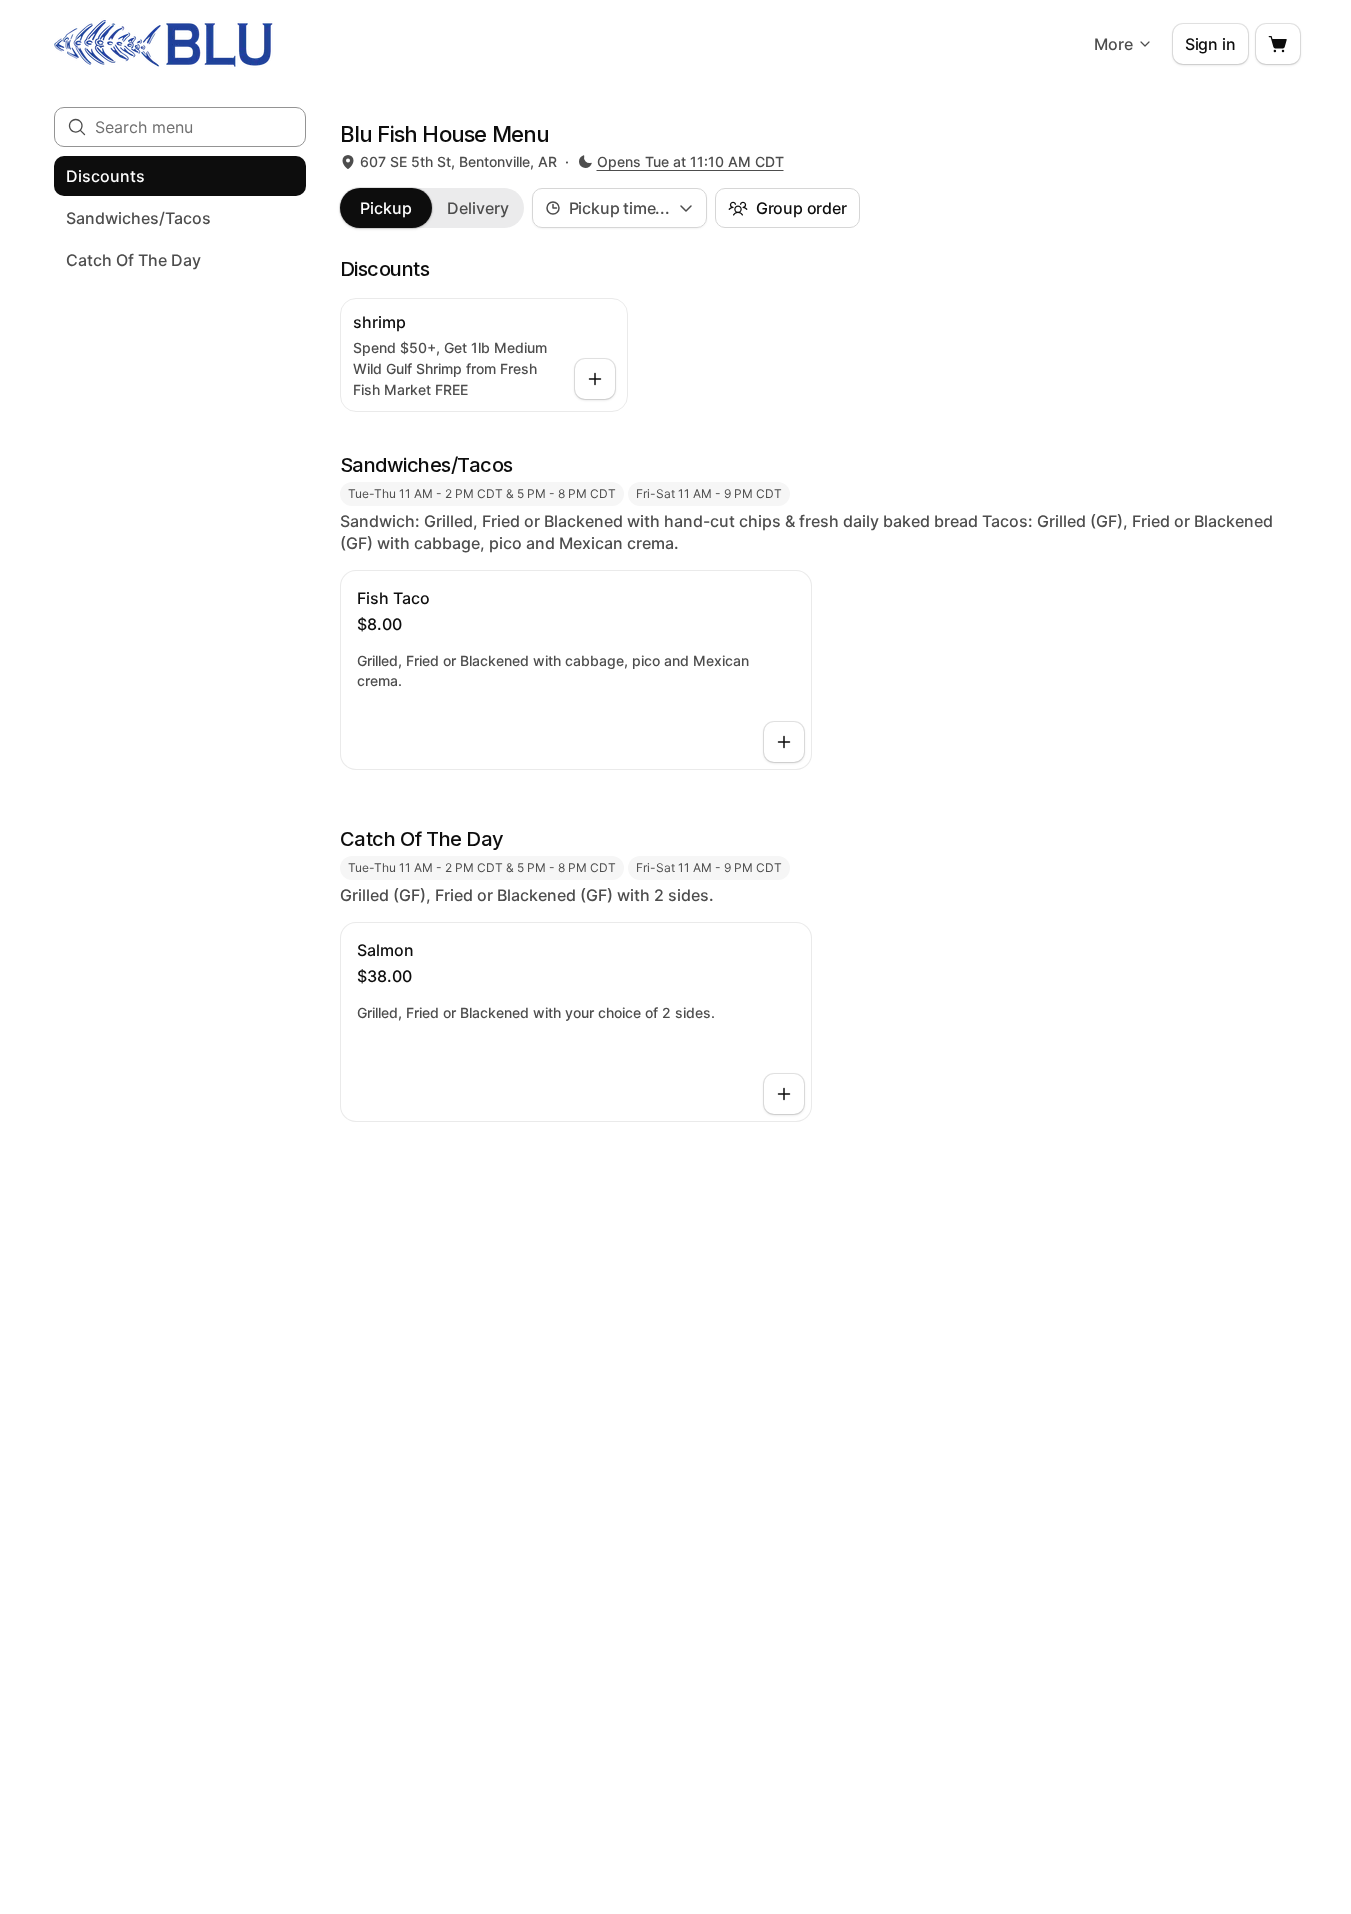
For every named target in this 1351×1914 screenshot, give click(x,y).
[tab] (386, 208)
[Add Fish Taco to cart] (784, 742)
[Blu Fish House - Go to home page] (164, 44)
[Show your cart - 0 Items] (1278, 44)
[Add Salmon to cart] (784, 1094)
